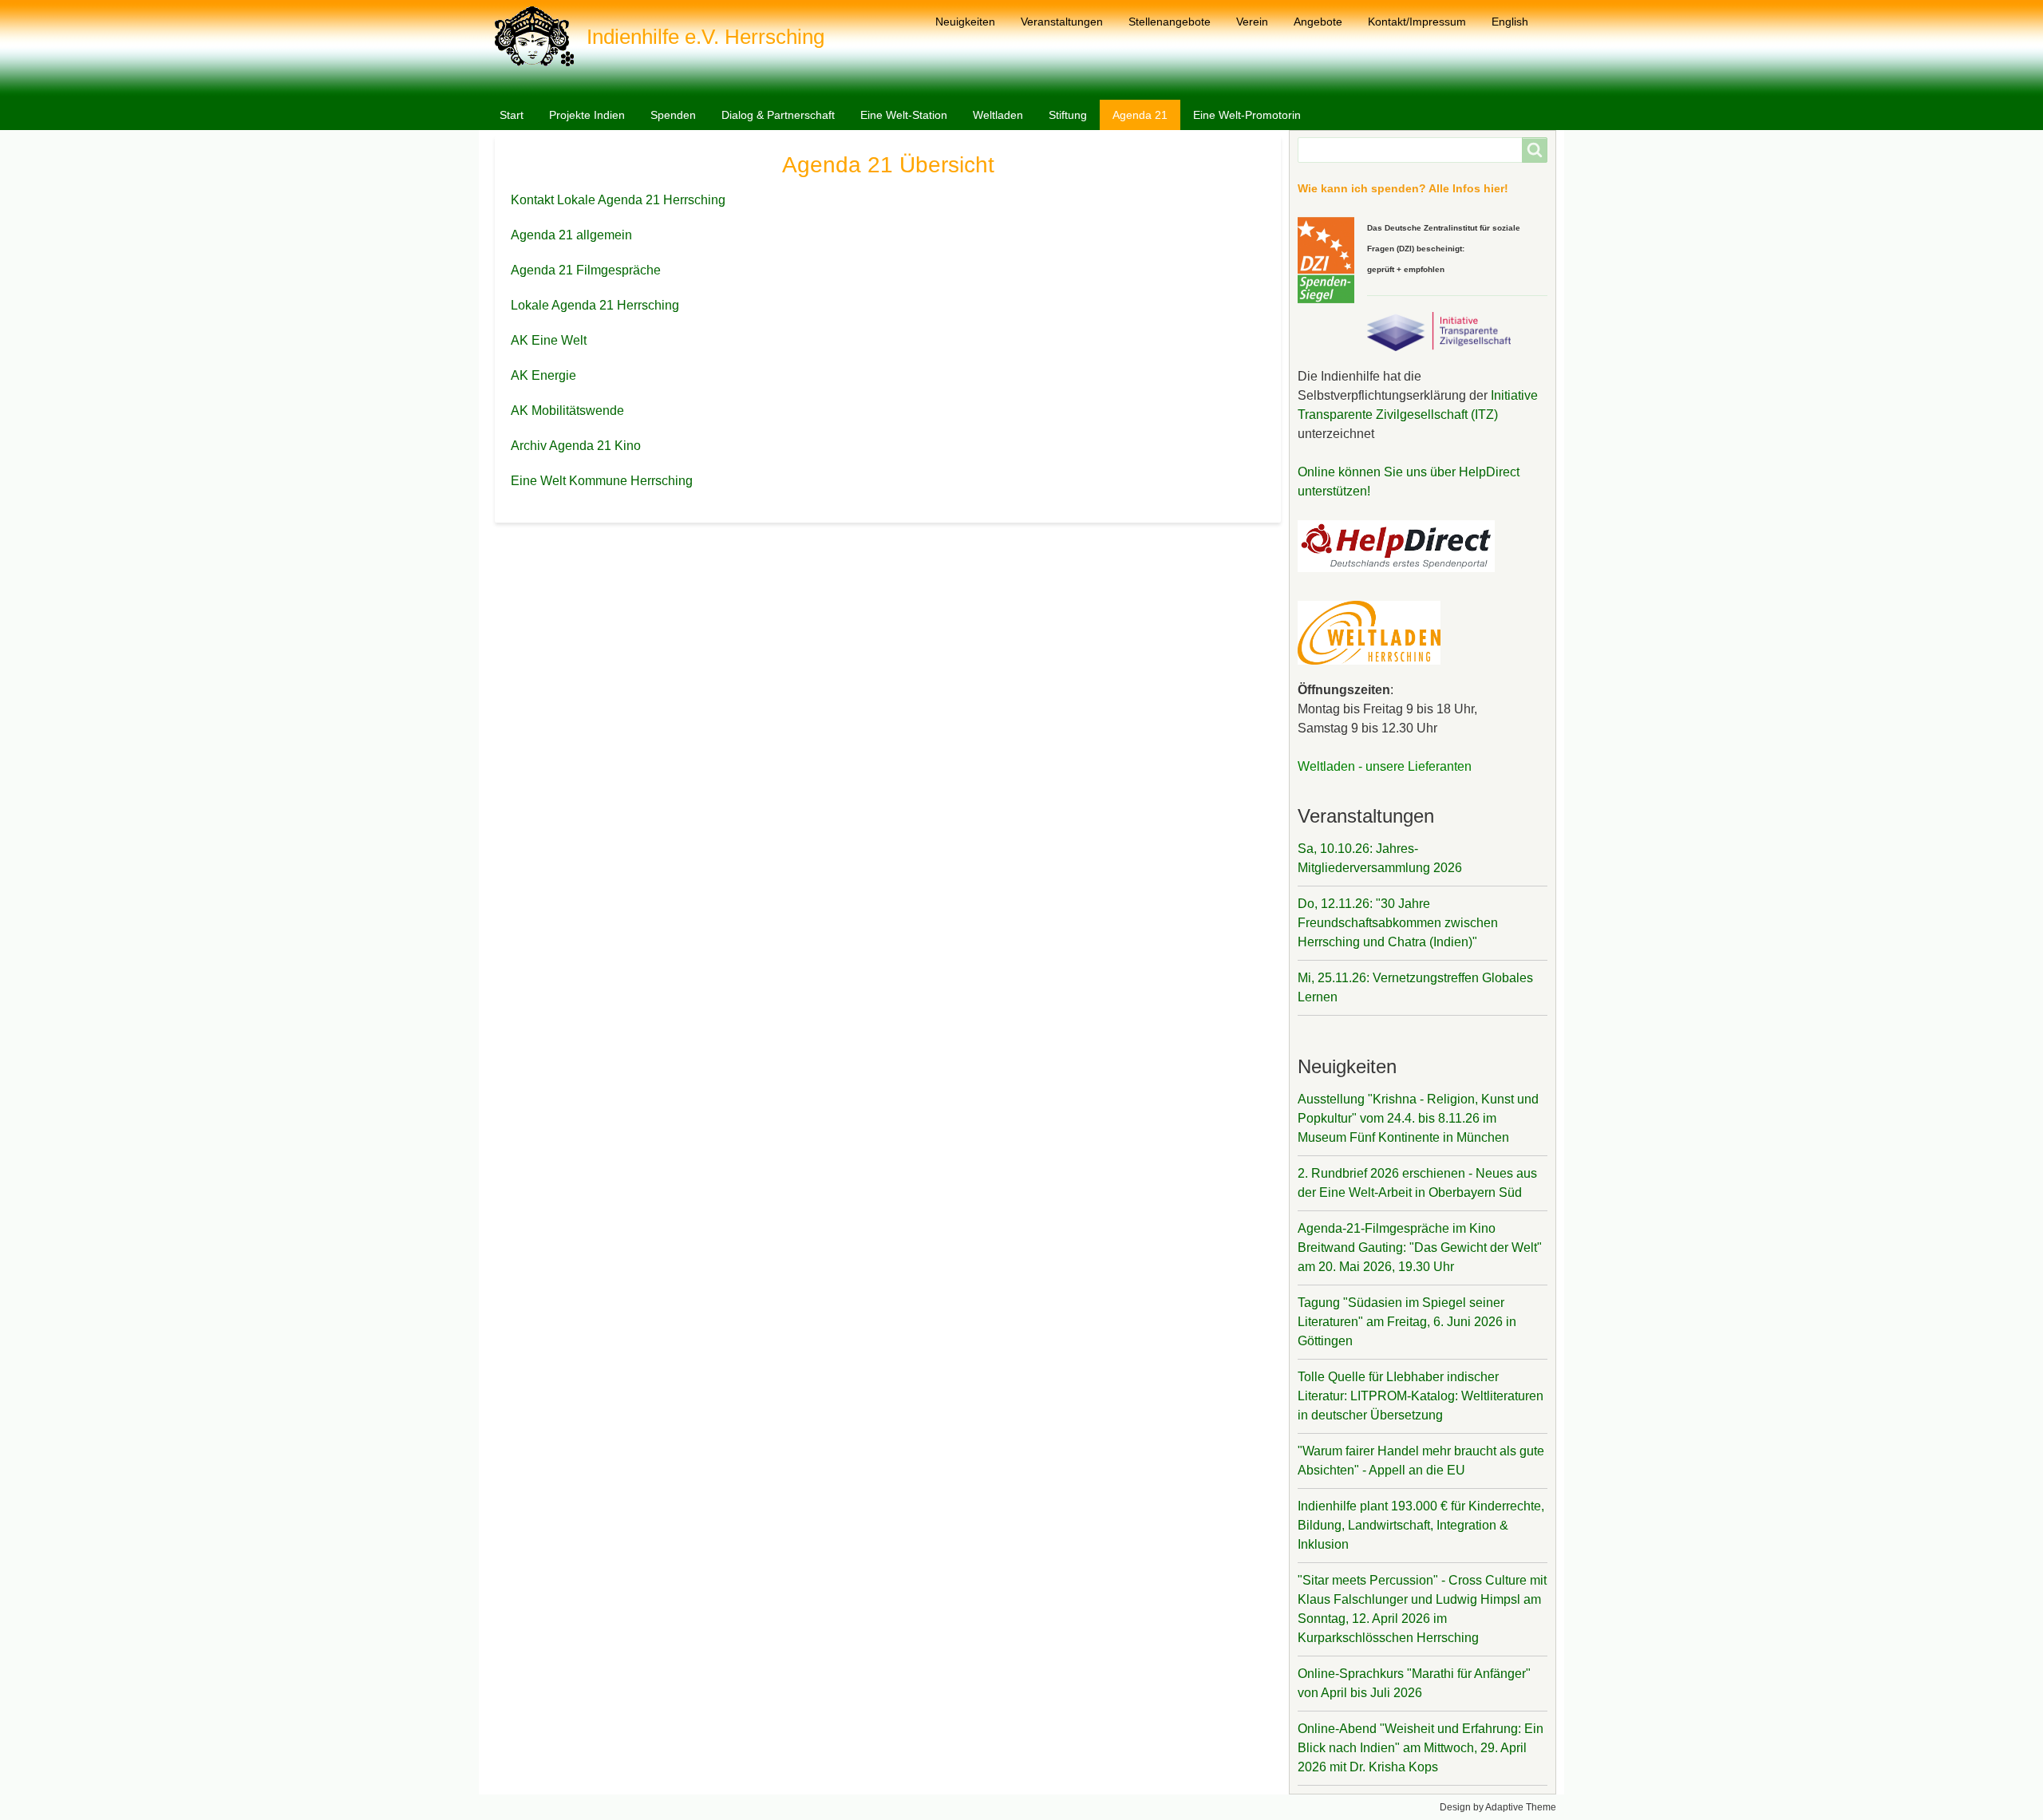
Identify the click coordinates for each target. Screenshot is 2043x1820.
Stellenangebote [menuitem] (1170, 22)
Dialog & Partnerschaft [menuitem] (778, 115)
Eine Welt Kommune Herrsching (602, 481)
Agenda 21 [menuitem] (1140, 115)
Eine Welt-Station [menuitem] (904, 115)
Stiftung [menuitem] (1068, 115)
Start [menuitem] (512, 115)
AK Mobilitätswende (567, 411)
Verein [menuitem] (1252, 22)
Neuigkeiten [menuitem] (965, 22)
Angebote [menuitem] (1318, 22)
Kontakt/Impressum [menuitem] (1417, 22)
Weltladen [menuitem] (998, 115)
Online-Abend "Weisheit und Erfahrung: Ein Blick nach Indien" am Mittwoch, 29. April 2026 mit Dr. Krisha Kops (1421, 1748)
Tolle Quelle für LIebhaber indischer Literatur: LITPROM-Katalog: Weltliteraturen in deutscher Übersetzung (1421, 1396)
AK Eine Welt (549, 340)
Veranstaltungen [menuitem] (1062, 22)
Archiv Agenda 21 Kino (576, 446)
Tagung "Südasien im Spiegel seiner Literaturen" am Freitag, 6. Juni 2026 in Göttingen (1407, 1322)
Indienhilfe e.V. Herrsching (705, 37)
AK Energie (543, 375)
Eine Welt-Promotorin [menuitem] (1247, 115)
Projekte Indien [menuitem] (587, 115)
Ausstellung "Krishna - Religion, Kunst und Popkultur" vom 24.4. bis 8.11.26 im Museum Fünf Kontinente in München (1418, 1118)
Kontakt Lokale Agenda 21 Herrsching (618, 200)
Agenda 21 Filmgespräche (586, 270)
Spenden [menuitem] (673, 115)
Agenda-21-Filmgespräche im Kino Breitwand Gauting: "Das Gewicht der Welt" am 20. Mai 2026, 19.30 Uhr (1420, 1248)
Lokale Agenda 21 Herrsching (595, 305)
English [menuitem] (1510, 22)
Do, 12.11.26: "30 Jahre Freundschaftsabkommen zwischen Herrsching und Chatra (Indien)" (1398, 923)
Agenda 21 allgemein (571, 235)
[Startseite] (541, 36)
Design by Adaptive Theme (1498, 1807)
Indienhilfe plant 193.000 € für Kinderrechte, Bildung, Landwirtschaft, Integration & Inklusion (1421, 1525)
